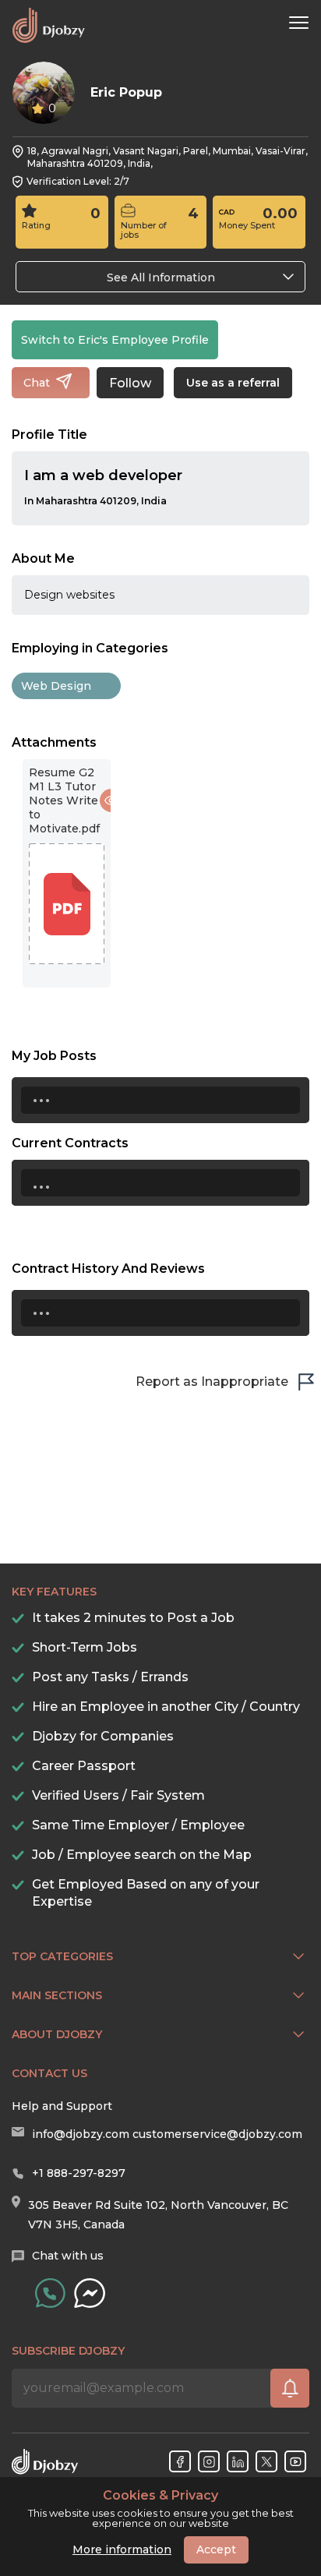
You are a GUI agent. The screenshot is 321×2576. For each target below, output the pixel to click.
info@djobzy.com (81, 2134)
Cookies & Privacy (160, 2496)
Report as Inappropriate (212, 1382)
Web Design (56, 686)
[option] (67, 873)
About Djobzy (57, 2034)
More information (122, 2549)
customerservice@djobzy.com (217, 2134)
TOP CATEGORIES (62, 1956)
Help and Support (62, 2106)
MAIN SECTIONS (57, 1995)
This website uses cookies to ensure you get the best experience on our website (161, 2509)
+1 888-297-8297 (79, 2173)
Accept (216, 2549)
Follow (130, 383)
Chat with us (68, 2256)
